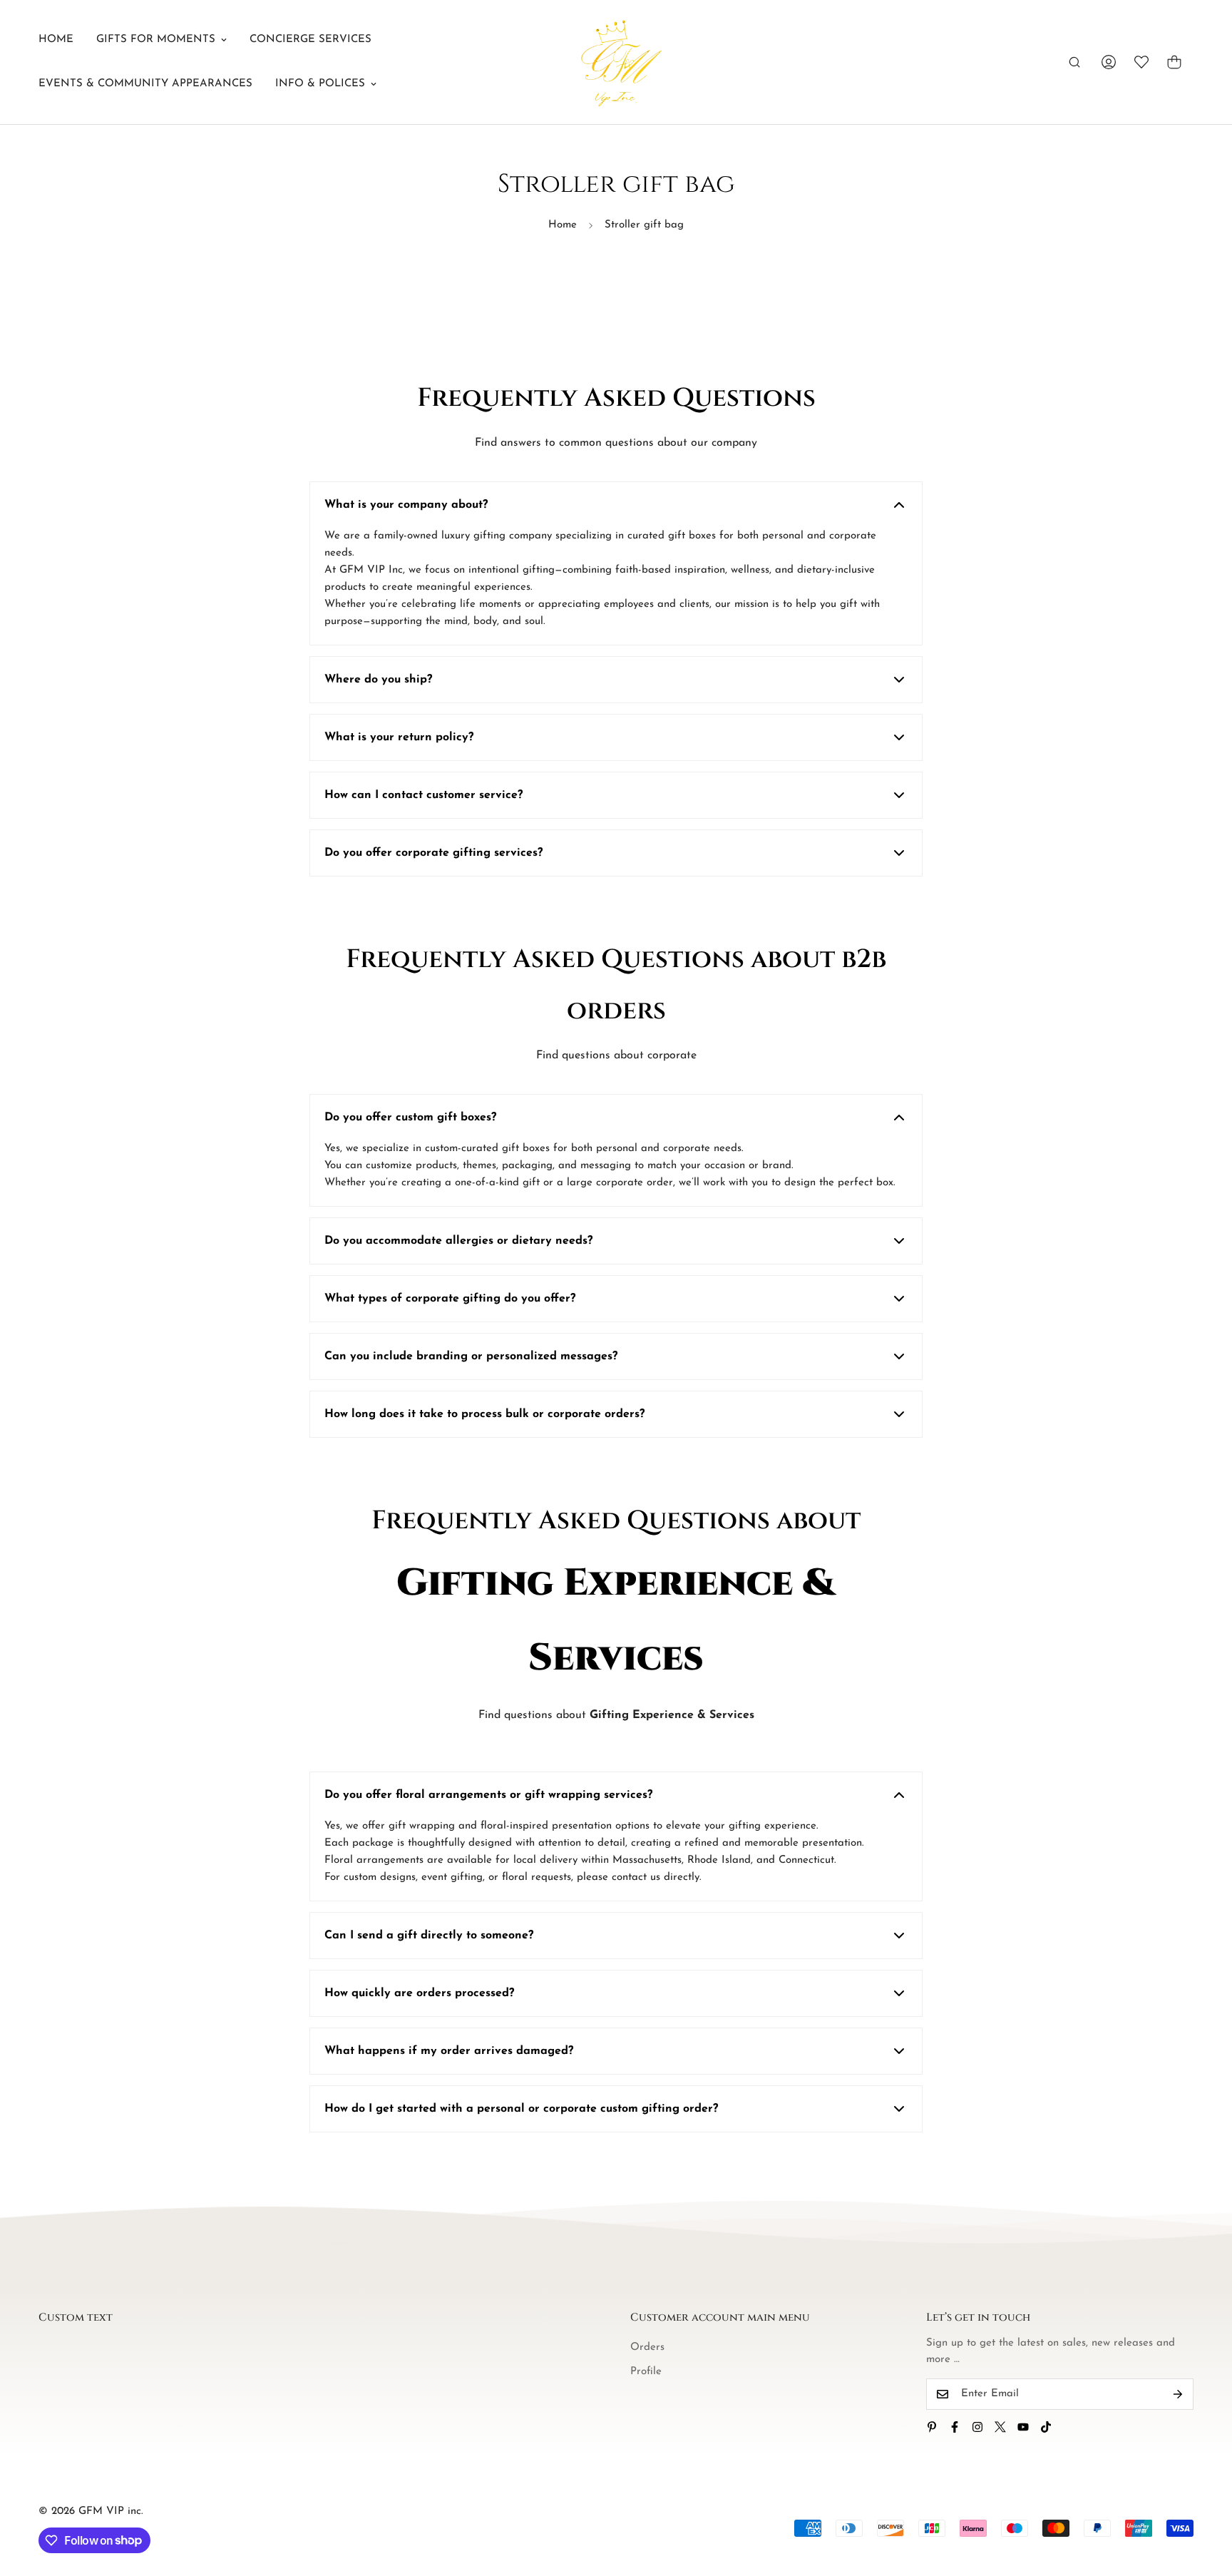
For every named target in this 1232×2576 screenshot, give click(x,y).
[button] (1174, 62)
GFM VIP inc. (111, 2511)
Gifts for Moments (156, 40)
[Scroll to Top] (1204, 2498)
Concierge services (310, 40)
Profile (646, 2372)
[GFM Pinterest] (932, 2427)
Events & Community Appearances (145, 84)
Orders (647, 2347)
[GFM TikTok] (1046, 2427)
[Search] (1074, 62)
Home (56, 40)
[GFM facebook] (955, 2427)
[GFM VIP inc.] (616, 62)
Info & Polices (320, 84)
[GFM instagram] (977, 2427)
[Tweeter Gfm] (1000, 2427)
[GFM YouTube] (1023, 2427)
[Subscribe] (1178, 2394)
